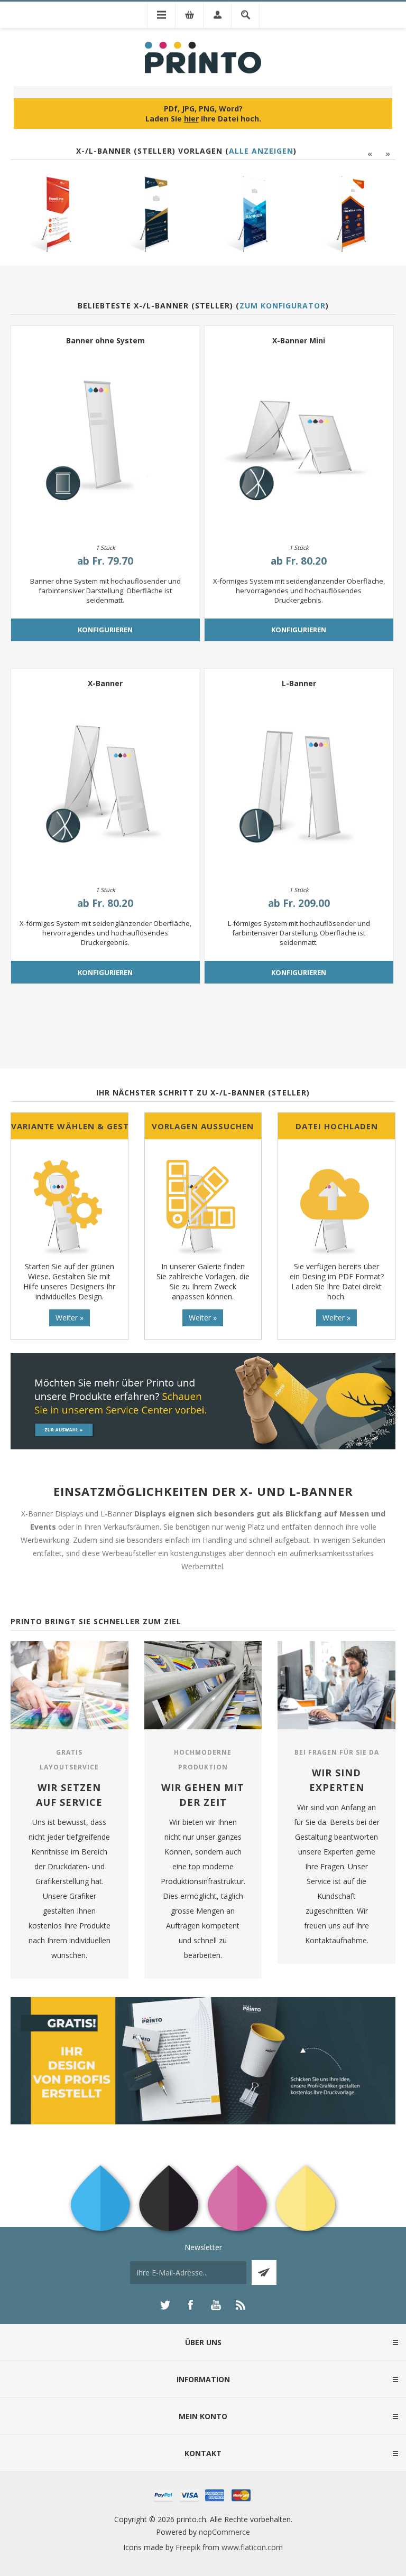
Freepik (188, 2547)
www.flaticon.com (252, 2547)
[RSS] (241, 2305)
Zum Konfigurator (283, 306)
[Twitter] (165, 2305)
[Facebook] (190, 2305)
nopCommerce (224, 2532)
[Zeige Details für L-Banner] (299, 784)
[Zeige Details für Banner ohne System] (105, 441)
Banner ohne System (105, 340)
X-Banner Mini (299, 340)
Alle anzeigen (261, 151)
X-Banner (105, 683)
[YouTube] (216, 2305)
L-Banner (299, 683)
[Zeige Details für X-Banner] (105, 784)
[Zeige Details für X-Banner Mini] (299, 441)
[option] (56, 214)
